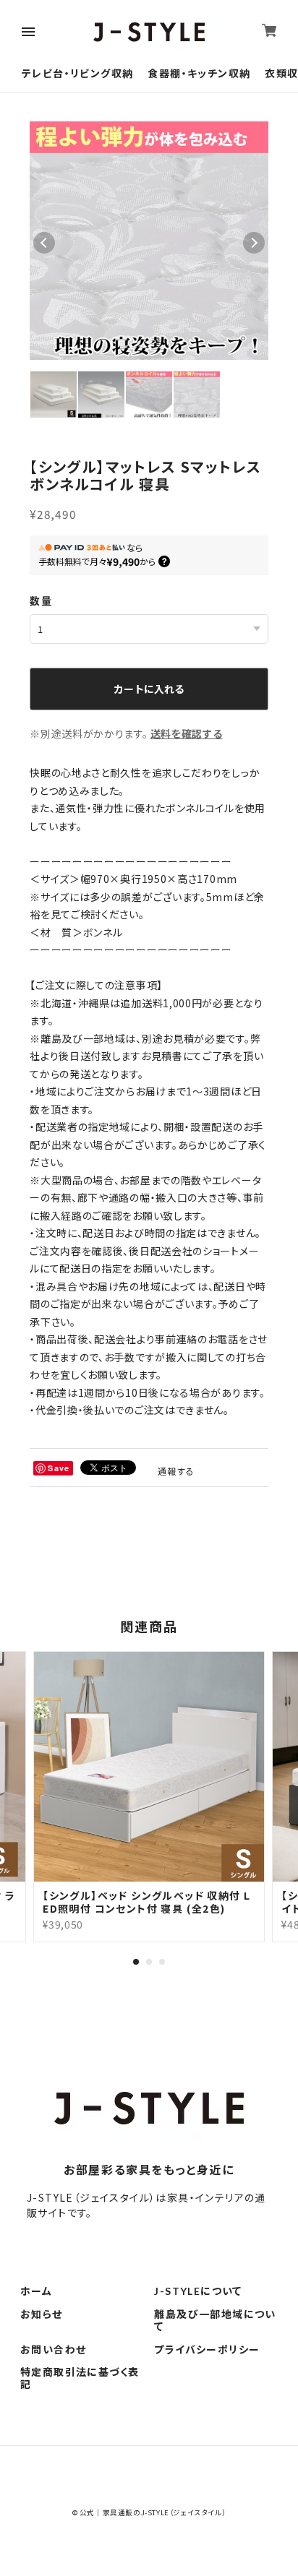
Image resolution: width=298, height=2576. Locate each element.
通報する (176, 1471)
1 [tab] (136, 1962)
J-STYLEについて (198, 2291)
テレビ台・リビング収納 (77, 73)
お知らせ (42, 2314)
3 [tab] (162, 1962)
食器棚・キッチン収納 (199, 73)
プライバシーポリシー (207, 2350)
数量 (41, 600)
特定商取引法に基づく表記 (80, 2378)
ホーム (36, 2291)
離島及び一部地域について (215, 2321)
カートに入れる (149, 689)
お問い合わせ (53, 2350)
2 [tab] (149, 1962)
